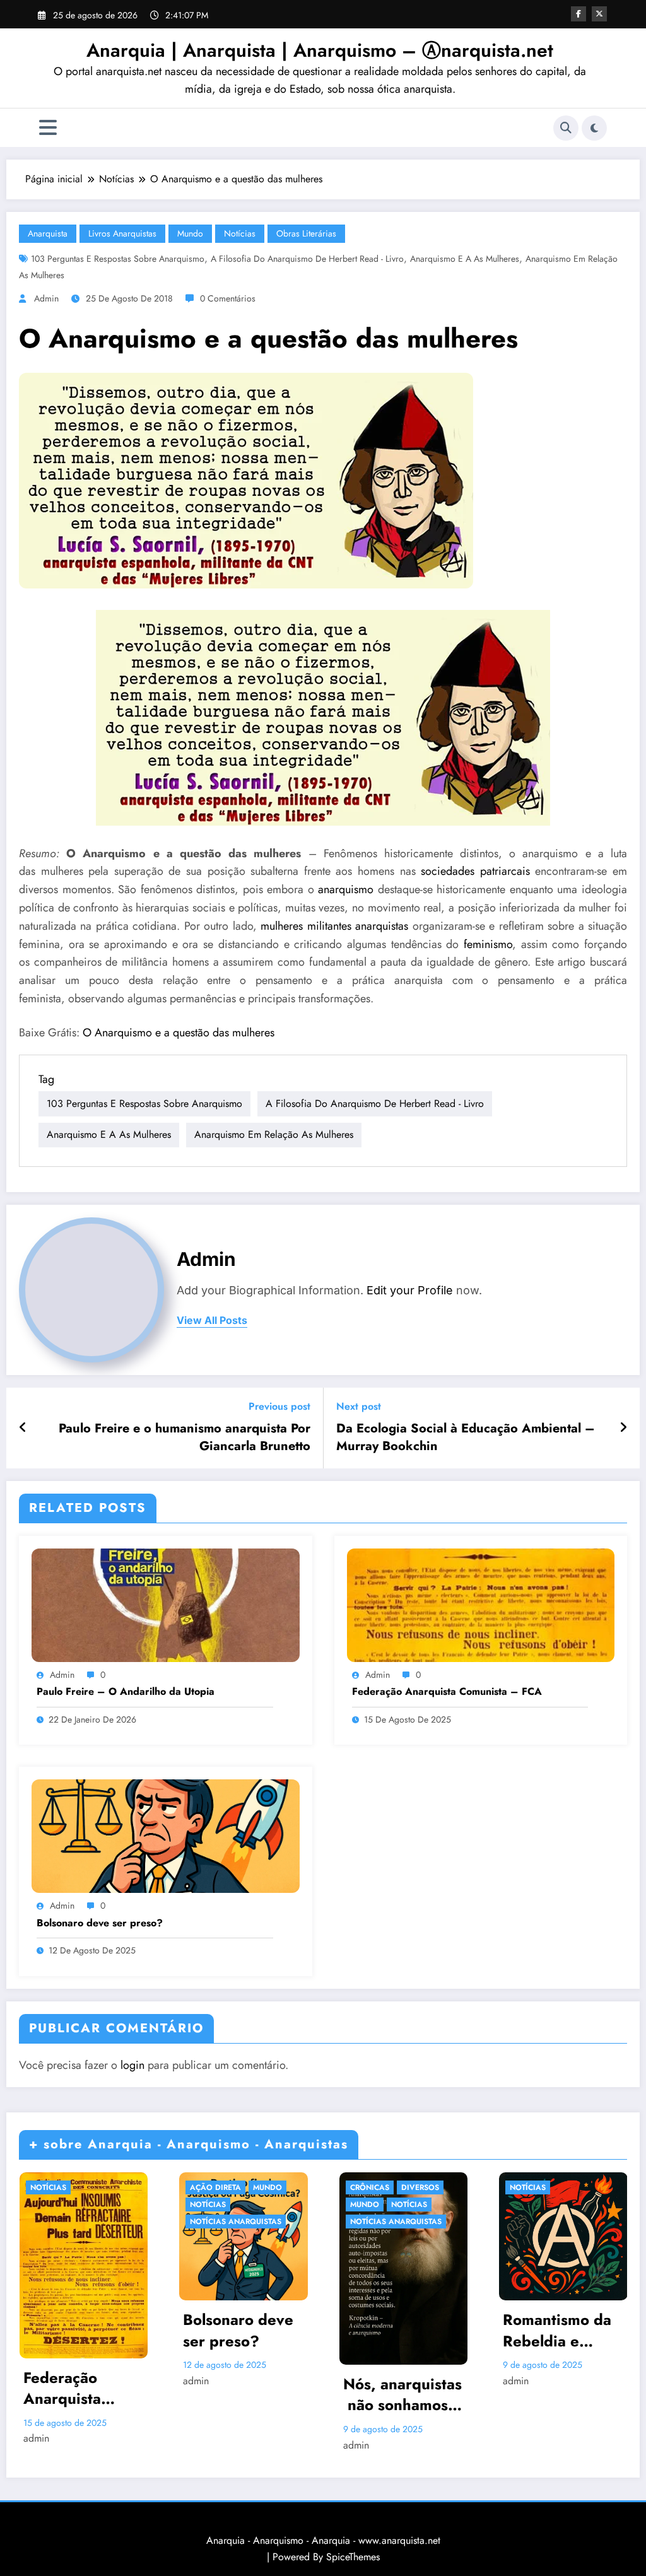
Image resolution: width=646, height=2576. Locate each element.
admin (46, 298)
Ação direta (215, 2187)
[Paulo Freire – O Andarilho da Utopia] (166, 1604)
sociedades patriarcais (475, 871)
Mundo (190, 233)
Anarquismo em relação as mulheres (274, 1134)
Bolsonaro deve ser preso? (100, 1923)
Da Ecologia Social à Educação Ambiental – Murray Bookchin (466, 1437)
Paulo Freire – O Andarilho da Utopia (126, 1692)
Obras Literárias (306, 233)
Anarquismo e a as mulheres (465, 259)
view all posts (212, 1320)
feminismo (488, 944)
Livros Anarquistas (122, 233)
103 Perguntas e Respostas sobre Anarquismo (118, 259)
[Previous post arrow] (23, 1428)
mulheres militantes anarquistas (334, 926)
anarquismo (346, 889)
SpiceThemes (353, 2557)
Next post (359, 1406)
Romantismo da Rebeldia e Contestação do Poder (558, 2330)
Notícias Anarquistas (236, 2222)
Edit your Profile (410, 1290)
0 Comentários (228, 298)
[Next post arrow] (623, 1428)
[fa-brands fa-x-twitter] (599, 14)
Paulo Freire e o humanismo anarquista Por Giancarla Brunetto (185, 1437)
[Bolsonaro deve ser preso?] (166, 1835)
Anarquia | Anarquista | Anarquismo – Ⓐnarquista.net (320, 50)
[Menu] (48, 128)
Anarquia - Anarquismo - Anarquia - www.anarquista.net (323, 2540)
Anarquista (48, 233)
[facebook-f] (578, 14)
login (132, 2065)
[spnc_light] (594, 128)
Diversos (420, 2187)
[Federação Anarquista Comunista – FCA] (481, 1604)
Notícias (240, 233)
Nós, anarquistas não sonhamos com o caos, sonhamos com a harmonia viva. (402, 2395)
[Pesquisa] (566, 128)
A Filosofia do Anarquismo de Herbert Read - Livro (307, 259)
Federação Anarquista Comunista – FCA (447, 1692)
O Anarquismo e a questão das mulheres (179, 1033)
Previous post (279, 1406)
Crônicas (370, 2187)
